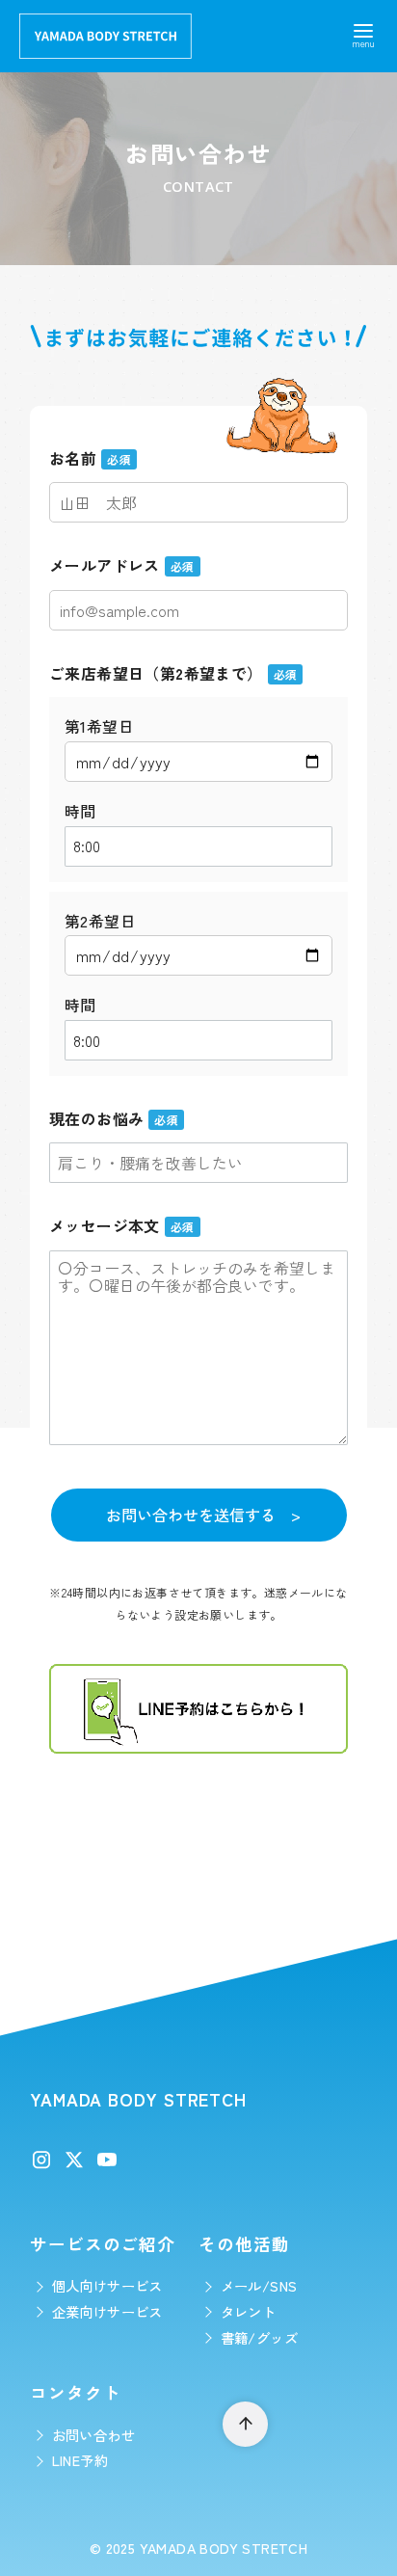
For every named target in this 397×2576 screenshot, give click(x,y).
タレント (249, 2311)
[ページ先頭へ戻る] (245, 2424)
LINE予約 (80, 2460)
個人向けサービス (107, 2285)
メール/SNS (259, 2285)
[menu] (363, 34)
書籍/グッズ (259, 2337)
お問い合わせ (93, 2435)
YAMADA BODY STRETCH (224, 2548)
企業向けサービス (107, 2311)
